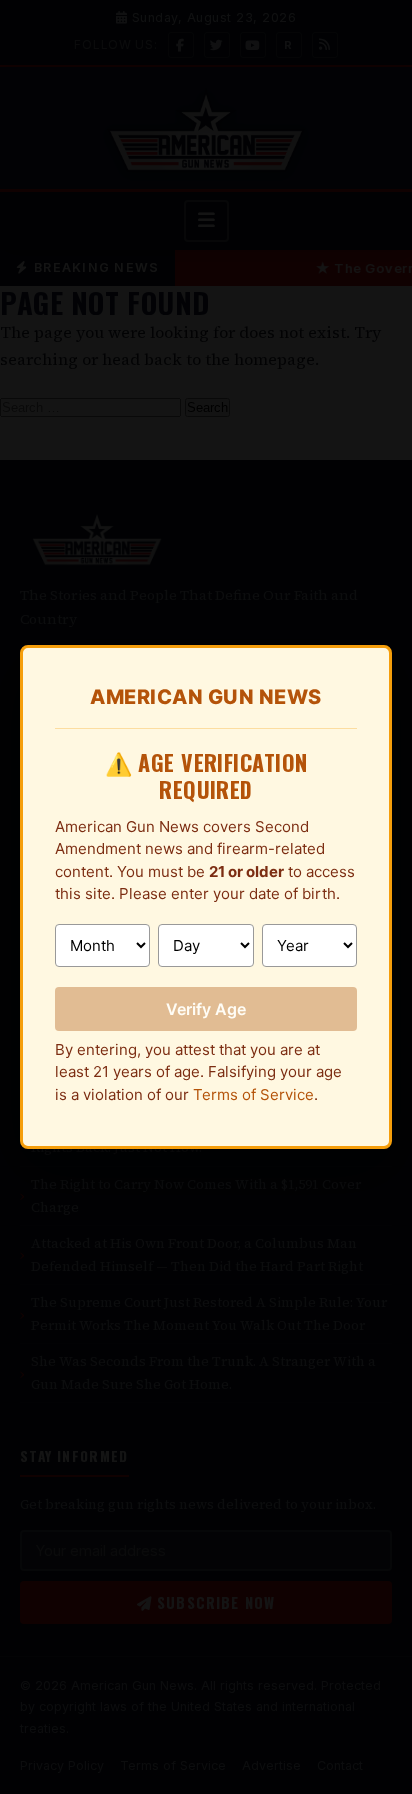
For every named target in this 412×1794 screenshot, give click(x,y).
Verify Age (206, 1009)
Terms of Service (253, 1094)
